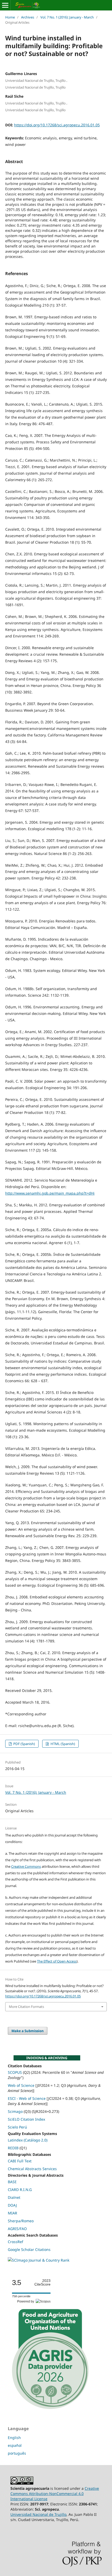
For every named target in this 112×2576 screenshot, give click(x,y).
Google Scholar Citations (29, 2249)
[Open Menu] (5, 5)
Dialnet (14, 2197)
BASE (12, 2182)
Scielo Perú (17, 2127)
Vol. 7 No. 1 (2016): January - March (67, 17)
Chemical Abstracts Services (32, 2169)
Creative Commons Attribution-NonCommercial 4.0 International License (55, 2494)
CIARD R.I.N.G (20, 2190)
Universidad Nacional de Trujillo (38, 2514)
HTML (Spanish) (62, 1744)
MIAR (13, 2213)
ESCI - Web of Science (27, 2098)
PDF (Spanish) (24, 1744)
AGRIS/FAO (17, 2229)
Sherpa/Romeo (21, 2221)
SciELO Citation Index (26, 2119)
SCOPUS (15, 2072)
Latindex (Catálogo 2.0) (28, 2140)
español (15, 2445)
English (14, 2438)
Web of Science (21, 2085)
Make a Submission (28, 2031)
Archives (28, 17)
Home (10, 17)
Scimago (15, 2111)
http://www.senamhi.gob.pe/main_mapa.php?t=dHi (50, 1193)
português (17, 2453)
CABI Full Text (20, 2161)
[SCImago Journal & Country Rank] (39, 2260)
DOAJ (12, 2205)
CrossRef (15, 2242)
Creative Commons (26, 1866)
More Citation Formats (26, 2007)
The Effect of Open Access (57, 1961)
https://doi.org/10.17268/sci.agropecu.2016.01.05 (57, 125)
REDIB (13, 2148)
